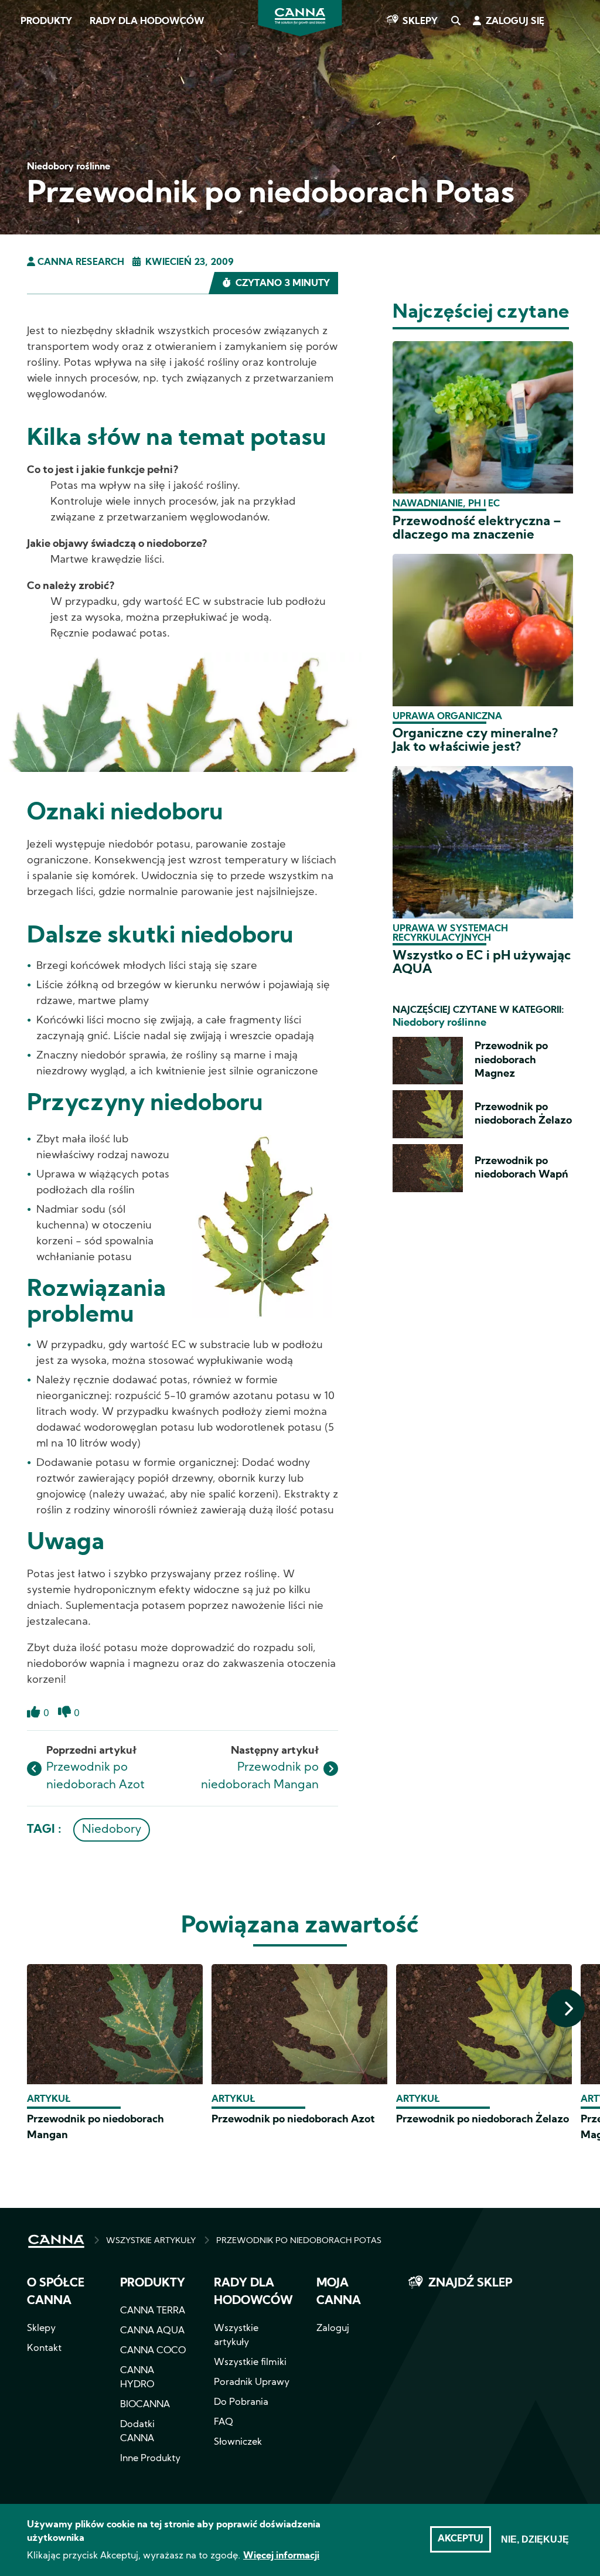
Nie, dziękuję (535, 2539)
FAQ (224, 2422)
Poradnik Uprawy (252, 2383)
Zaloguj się (515, 22)
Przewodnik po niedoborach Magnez (511, 1060)
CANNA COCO (153, 2351)
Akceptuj (461, 2539)
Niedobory (112, 1830)
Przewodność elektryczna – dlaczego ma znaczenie (477, 529)
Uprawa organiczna (447, 717)
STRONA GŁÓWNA (56, 2241)
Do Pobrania (241, 2403)
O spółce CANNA (56, 2292)
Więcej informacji (281, 2556)
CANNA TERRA (153, 2311)
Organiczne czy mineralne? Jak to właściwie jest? (475, 741)
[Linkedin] (24, 169)
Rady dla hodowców (147, 22)
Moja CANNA (339, 2292)
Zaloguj (333, 2329)
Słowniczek (238, 2442)
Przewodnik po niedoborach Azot (293, 2120)
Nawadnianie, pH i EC (446, 504)
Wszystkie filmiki (250, 2363)
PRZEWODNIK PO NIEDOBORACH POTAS (299, 2241)
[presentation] (566, 2008)
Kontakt (44, 2349)
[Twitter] (23, 137)
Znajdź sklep (470, 2284)
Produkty (46, 22)
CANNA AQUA (152, 2331)
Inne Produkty (150, 2459)
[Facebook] (24, 104)
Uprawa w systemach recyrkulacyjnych (450, 934)
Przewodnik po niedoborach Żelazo (483, 2120)
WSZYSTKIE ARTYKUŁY (151, 2241)
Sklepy (420, 22)
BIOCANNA (145, 2405)
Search (455, 22)
